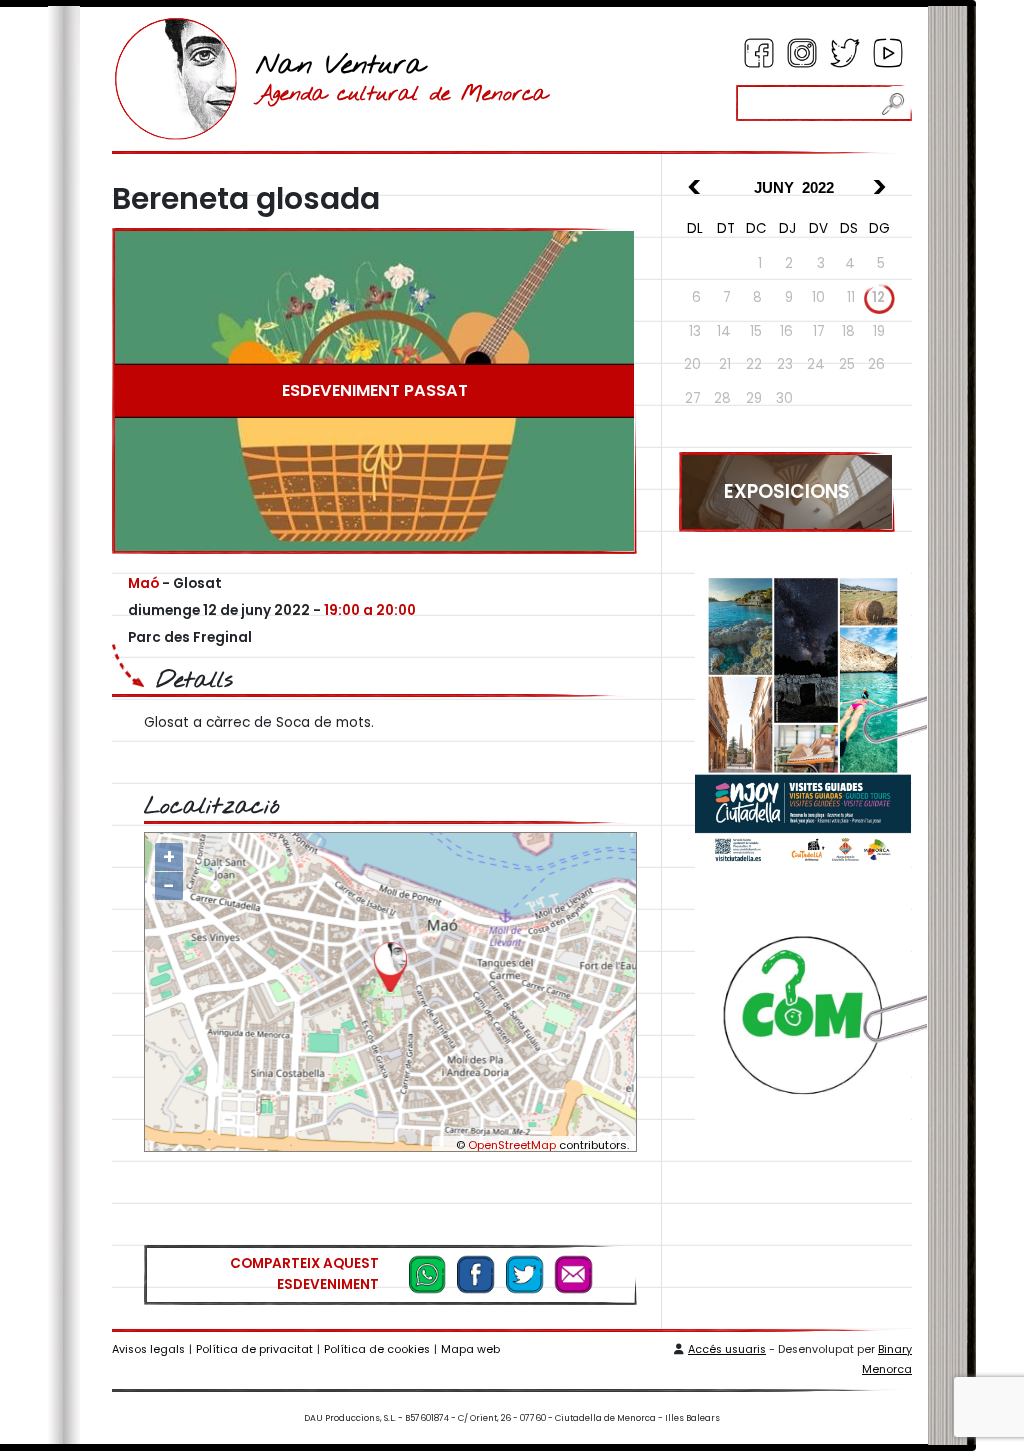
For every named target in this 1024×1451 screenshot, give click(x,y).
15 (756, 331)
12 (878, 297)
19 (879, 331)
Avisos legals (148, 1349)
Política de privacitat (254, 1349)
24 (816, 364)
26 (876, 364)
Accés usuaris (727, 1349)
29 (754, 398)
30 (784, 398)
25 (847, 364)
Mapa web (470, 1349)
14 (724, 331)
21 (725, 364)
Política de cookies (377, 1349)
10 (818, 297)
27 (693, 398)
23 (785, 364)
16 (786, 331)
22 (754, 364)
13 (695, 331)
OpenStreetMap (512, 1145)
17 (819, 331)
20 (692, 364)
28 (722, 398)
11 (851, 297)
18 (848, 331)
